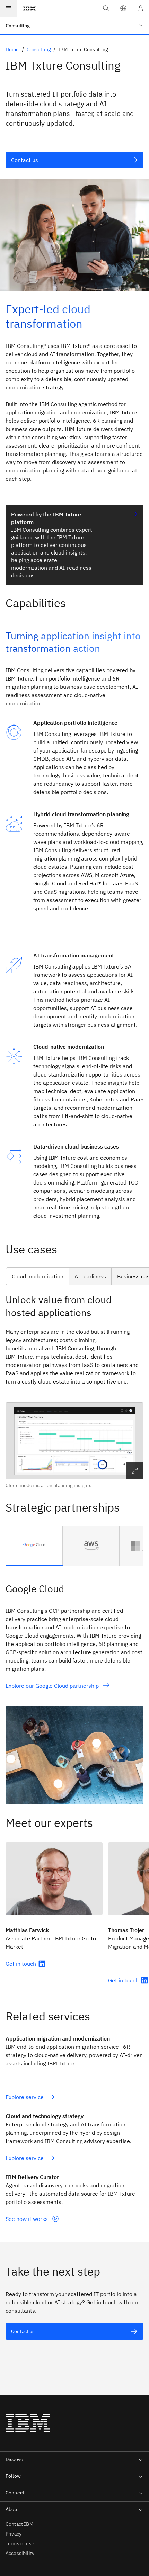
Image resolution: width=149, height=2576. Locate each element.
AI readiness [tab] (90, 1276)
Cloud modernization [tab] (38, 1276)
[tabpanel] (74, 1391)
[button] (123, 8)
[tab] (34, 1546)
